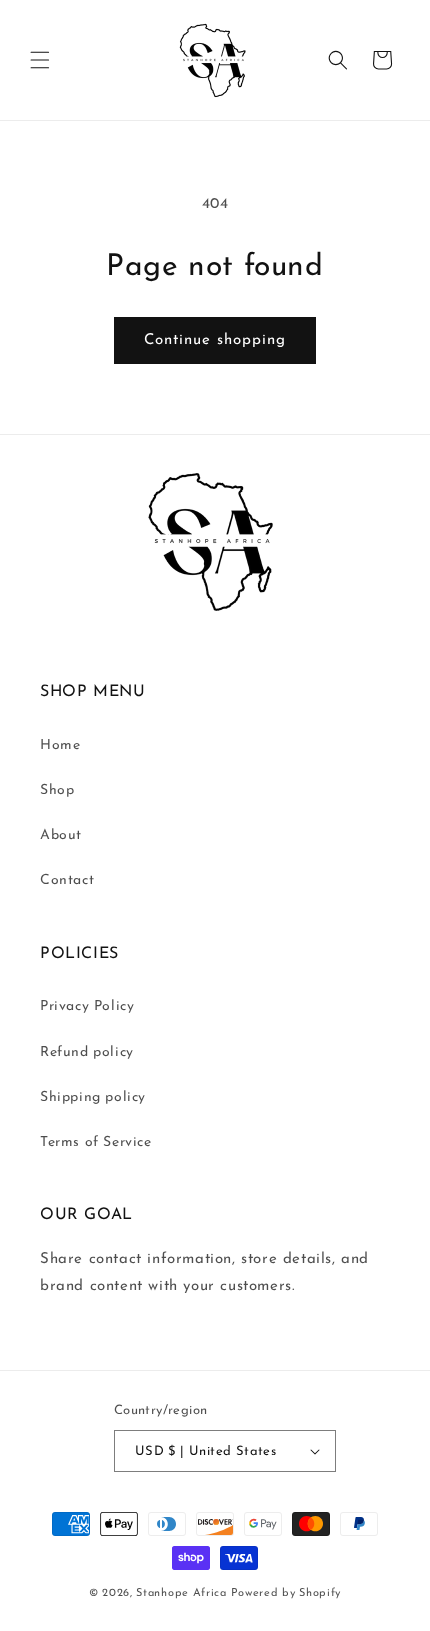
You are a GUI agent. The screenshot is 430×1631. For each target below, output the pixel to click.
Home (60, 745)
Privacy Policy (87, 1006)
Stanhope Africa (181, 1593)
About (61, 835)
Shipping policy (93, 1097)
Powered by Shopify (286, 1593)
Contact (67, 880)
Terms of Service (96, 1142)
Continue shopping (215, 340)
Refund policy (87, 1052)
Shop (57, 790)
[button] (40, 60)
